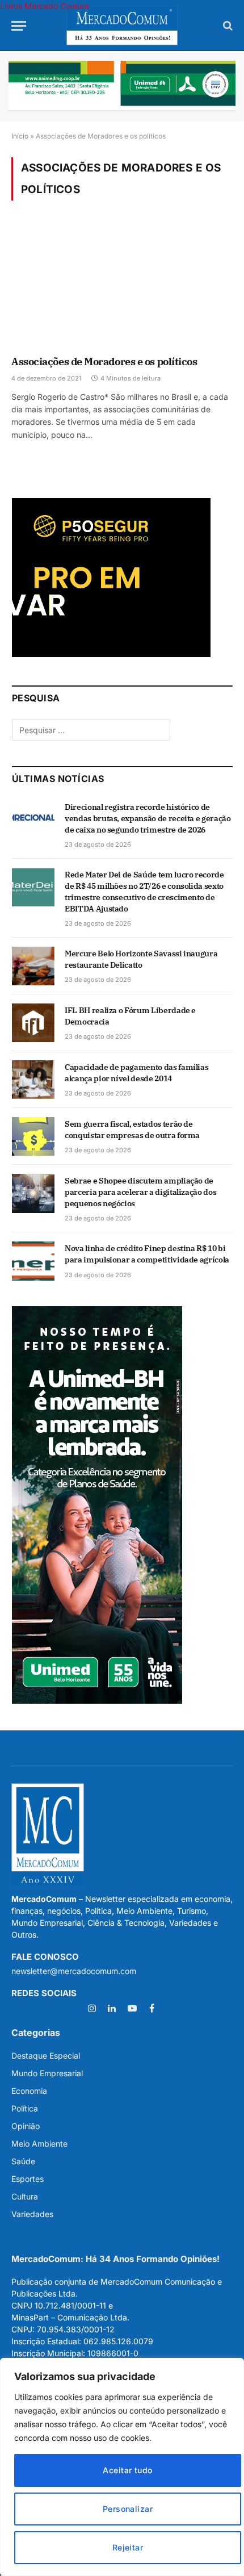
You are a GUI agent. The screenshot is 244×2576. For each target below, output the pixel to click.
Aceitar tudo (127, 2470)
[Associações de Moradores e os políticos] (122, 285)
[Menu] (19, 26)
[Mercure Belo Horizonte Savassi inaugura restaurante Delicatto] (33, 966)
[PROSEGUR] (111, 654)
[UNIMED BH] (97, 1701)
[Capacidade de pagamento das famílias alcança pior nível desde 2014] (33, 1080)
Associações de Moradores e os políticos (104, 361)
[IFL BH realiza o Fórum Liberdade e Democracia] (33, 1023)
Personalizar (128, 2509)
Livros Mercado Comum (44, 6)
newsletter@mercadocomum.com (74, 1971)
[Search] (227, 26)
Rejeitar (128, 2547)
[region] (122, 2467)
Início (20, 136)
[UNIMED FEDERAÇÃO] (122, 86)
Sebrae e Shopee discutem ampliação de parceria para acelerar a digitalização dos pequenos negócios (140, 1192)
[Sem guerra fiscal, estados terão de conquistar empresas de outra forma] (33, 1136)
